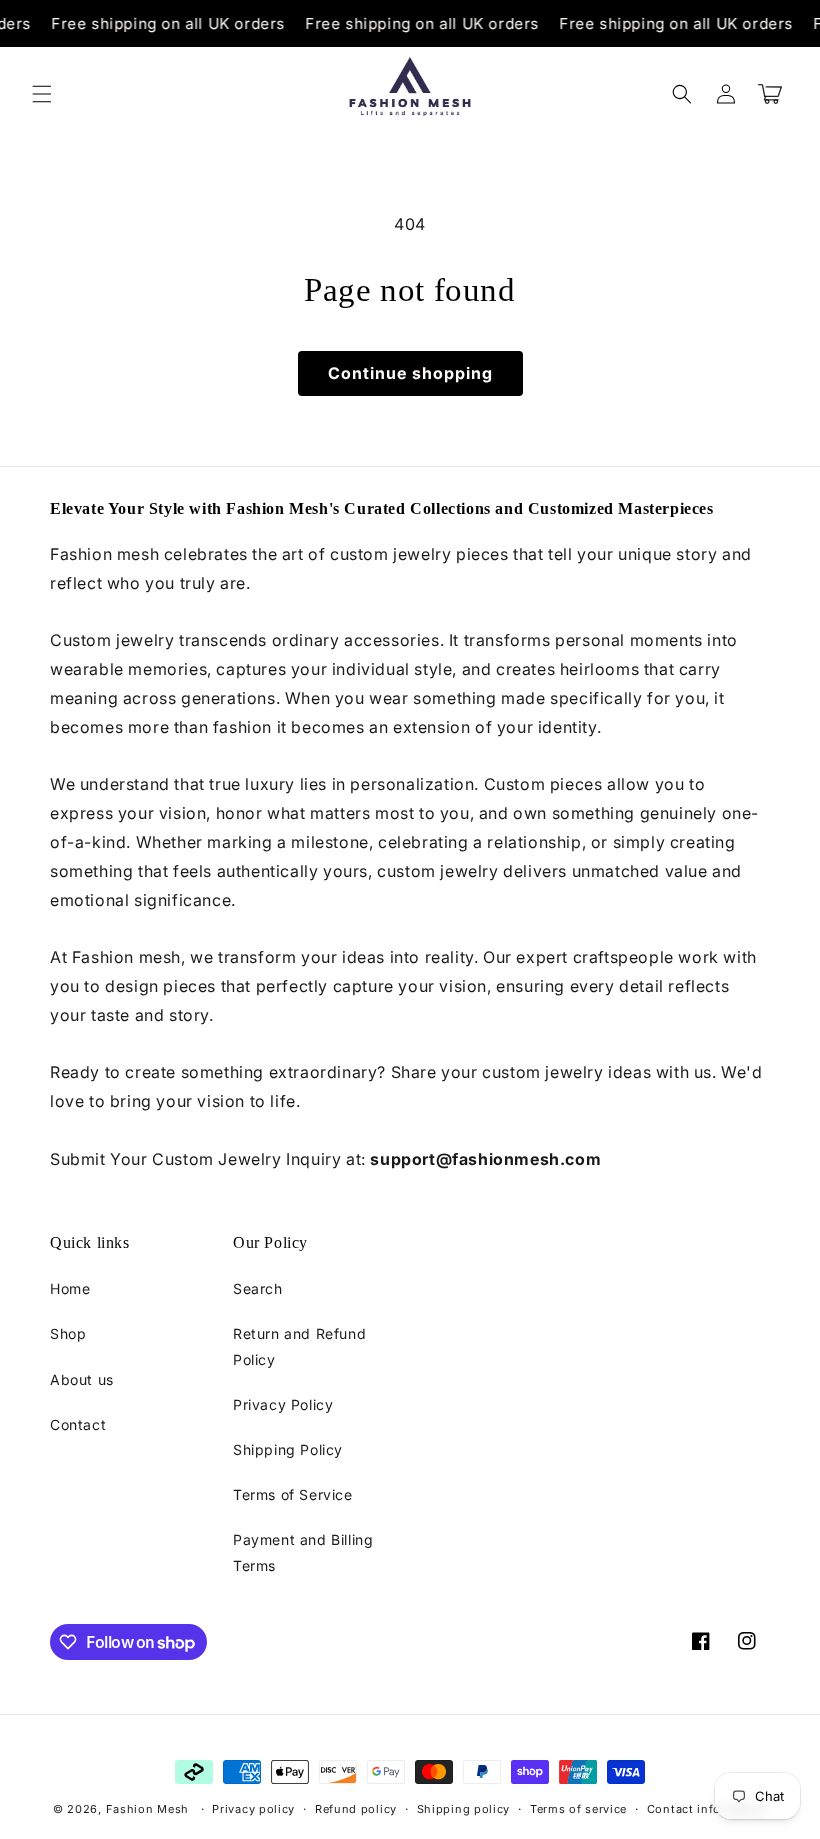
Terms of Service (293, 1494)
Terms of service (578, 1809)
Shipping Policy (288, 1449)
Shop (68, 1333)
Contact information (707, 1809)
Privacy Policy (283, 1404)
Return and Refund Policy (299, 1346)
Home (70, 1288)
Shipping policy (464, 1809)
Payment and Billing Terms (303, 1552)
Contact (78, 1424)
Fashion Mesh (147, 1809)
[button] (42, 94)
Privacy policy (253, 1809)
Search (258, 1288)
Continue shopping (410, 373)
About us (82, 1379)
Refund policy (356, 1809)
